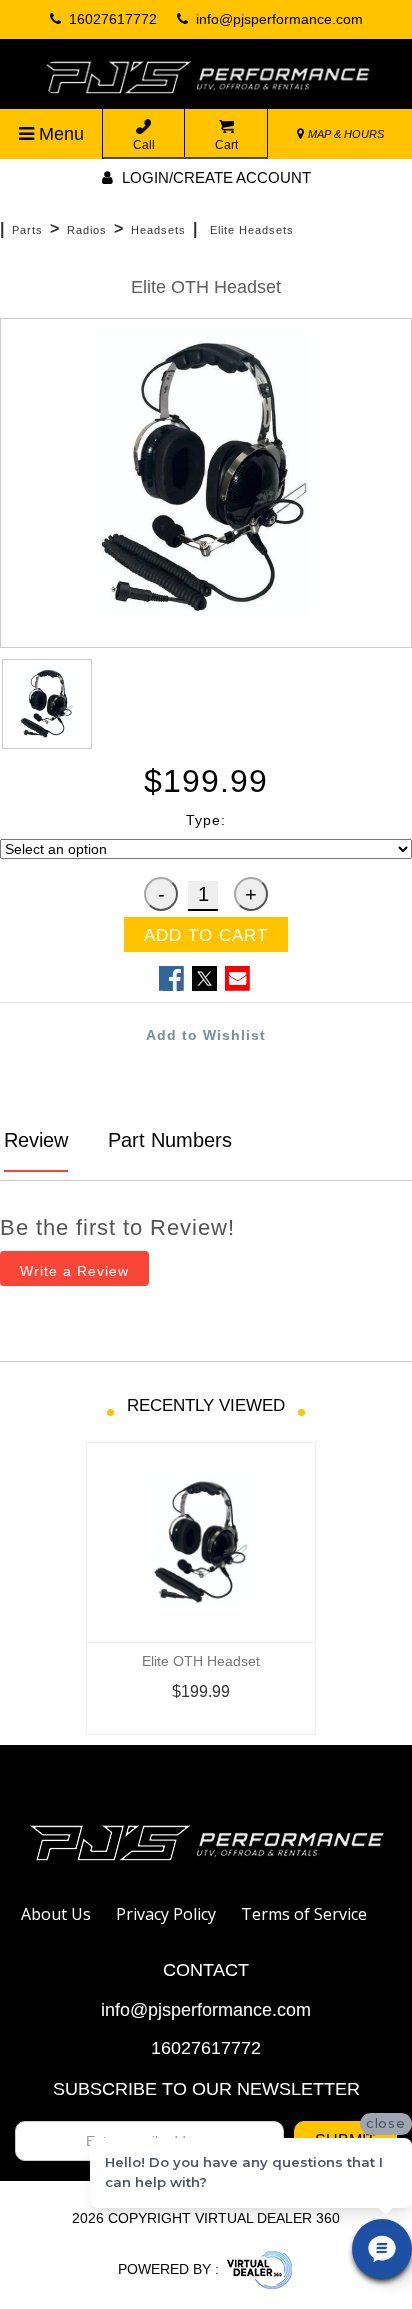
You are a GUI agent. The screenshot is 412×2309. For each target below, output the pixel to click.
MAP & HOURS (344, 134)
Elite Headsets (252, 230)
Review (36, 1140)
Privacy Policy (166, 1914)
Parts (27, 230)
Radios (87, 230)
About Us (56, 1914)
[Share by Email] (237, 978)
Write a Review (74, 1271)
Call (144, 145)
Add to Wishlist (206, 1035)
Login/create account (214, 177)
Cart (226, 145)
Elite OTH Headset (201, 1661)
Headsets (158, 230)
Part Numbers (167, 1140)
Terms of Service (304, 1914)
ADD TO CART (206, 935)
